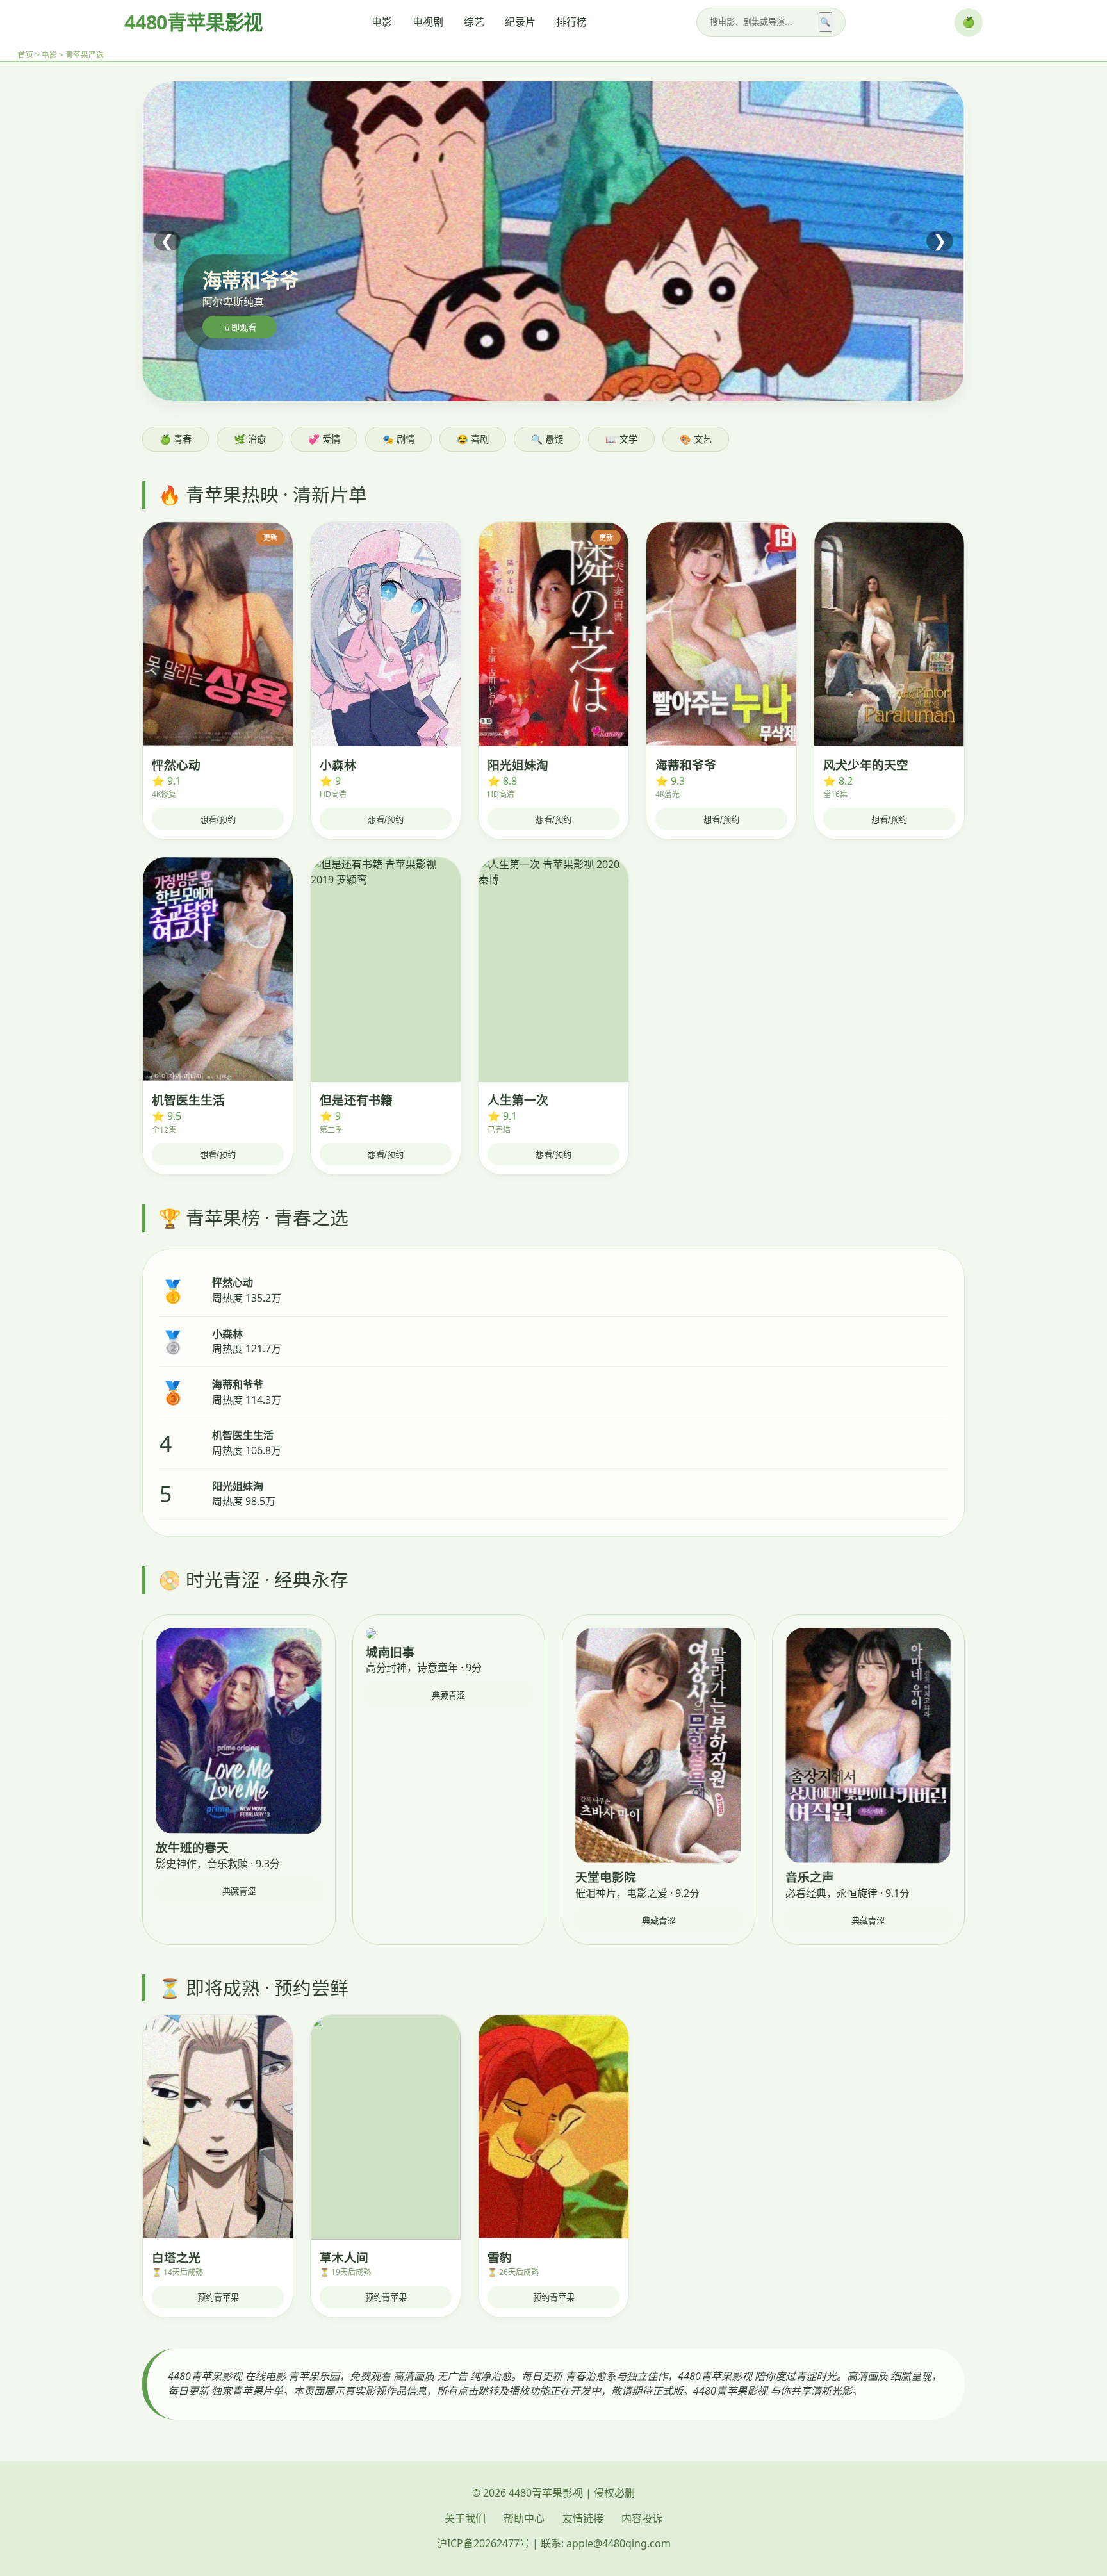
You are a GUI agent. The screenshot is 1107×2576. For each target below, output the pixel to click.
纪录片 (520, 22)
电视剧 (428, 22)
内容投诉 (642, 2518)
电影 (382, 22)
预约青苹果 (218, 2298)
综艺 (474, 22)
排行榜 (571, 22)
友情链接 (583, 2518)
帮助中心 (524, 2518)
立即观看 (240, 328)
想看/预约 (218, 820)
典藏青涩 (239, 1891)
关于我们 (465, 2518)
